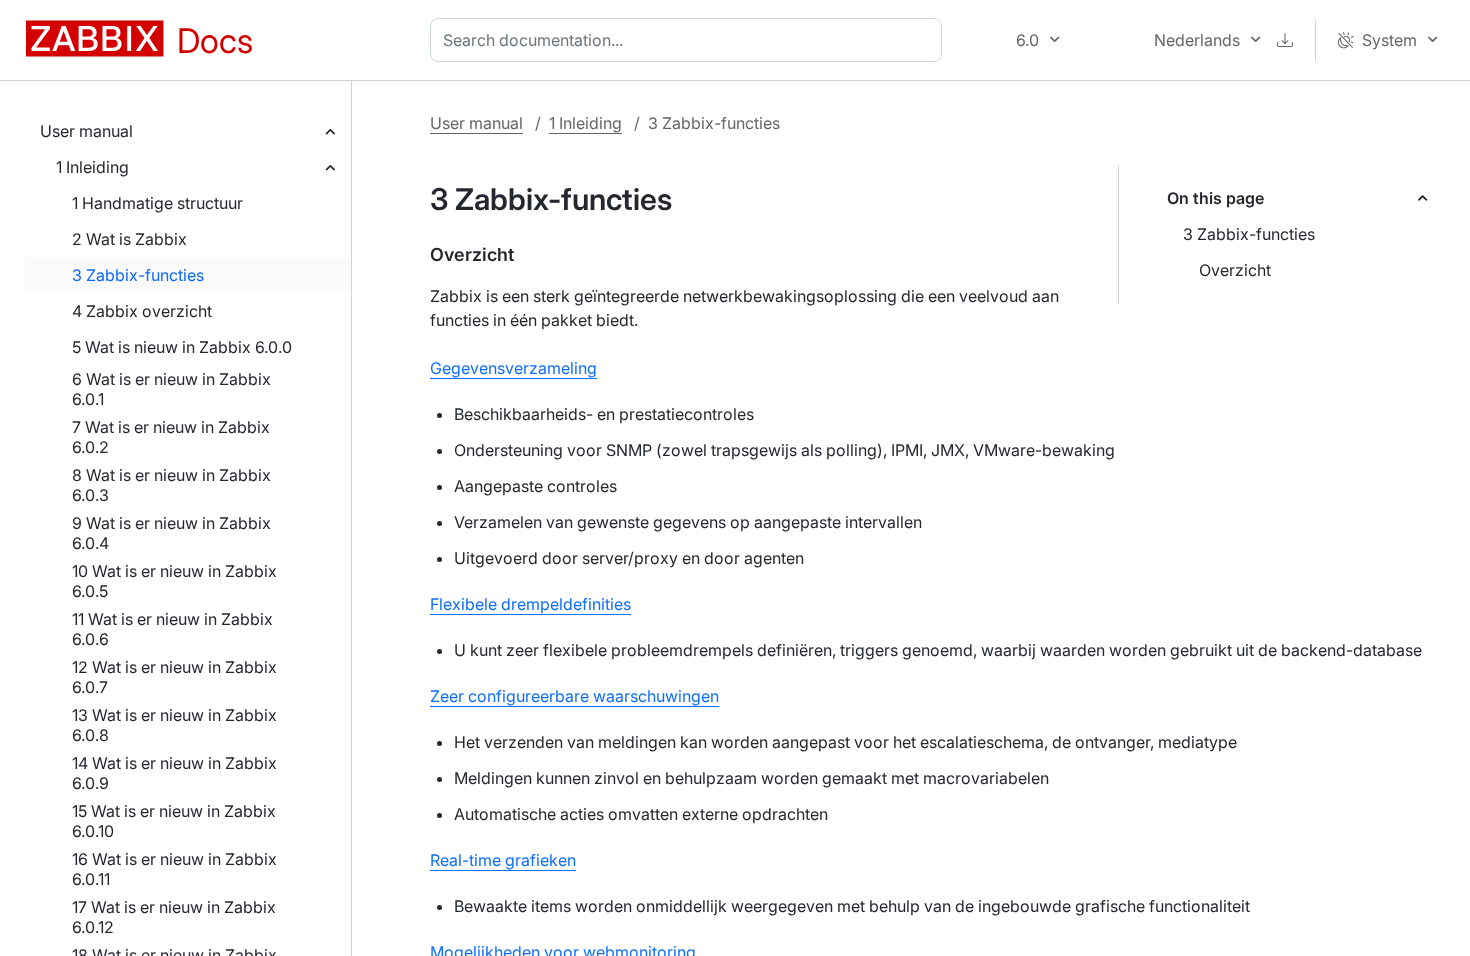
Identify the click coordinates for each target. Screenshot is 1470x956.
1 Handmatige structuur (157, 203)
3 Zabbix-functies (138, 275)
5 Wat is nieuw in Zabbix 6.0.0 (182, 347)
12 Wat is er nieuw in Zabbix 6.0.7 (174, 677)
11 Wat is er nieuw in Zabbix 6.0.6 (172, 629)
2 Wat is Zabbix (129, 239)
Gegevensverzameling (513, 368)
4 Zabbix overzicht (142, 311)
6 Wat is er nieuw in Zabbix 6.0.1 (171, 389)
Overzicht (1235, 270)
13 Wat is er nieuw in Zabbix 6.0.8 (174, 725)
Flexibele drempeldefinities (530, 604)
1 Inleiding (92, 167)
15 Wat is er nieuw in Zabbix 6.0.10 (174, 821)
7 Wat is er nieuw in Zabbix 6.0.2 (171, 437)
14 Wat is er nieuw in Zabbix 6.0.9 (174, 773)
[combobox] (690, 40)
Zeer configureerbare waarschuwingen (574, 696)
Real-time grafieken (503, 860)
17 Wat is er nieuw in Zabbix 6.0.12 (174, 917)
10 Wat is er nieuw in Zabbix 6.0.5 (174, 581)
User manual (86, 131)
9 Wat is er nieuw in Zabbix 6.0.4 (171, 533)
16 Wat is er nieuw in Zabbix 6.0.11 (174, 869)
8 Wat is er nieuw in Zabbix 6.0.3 (171, 485)
